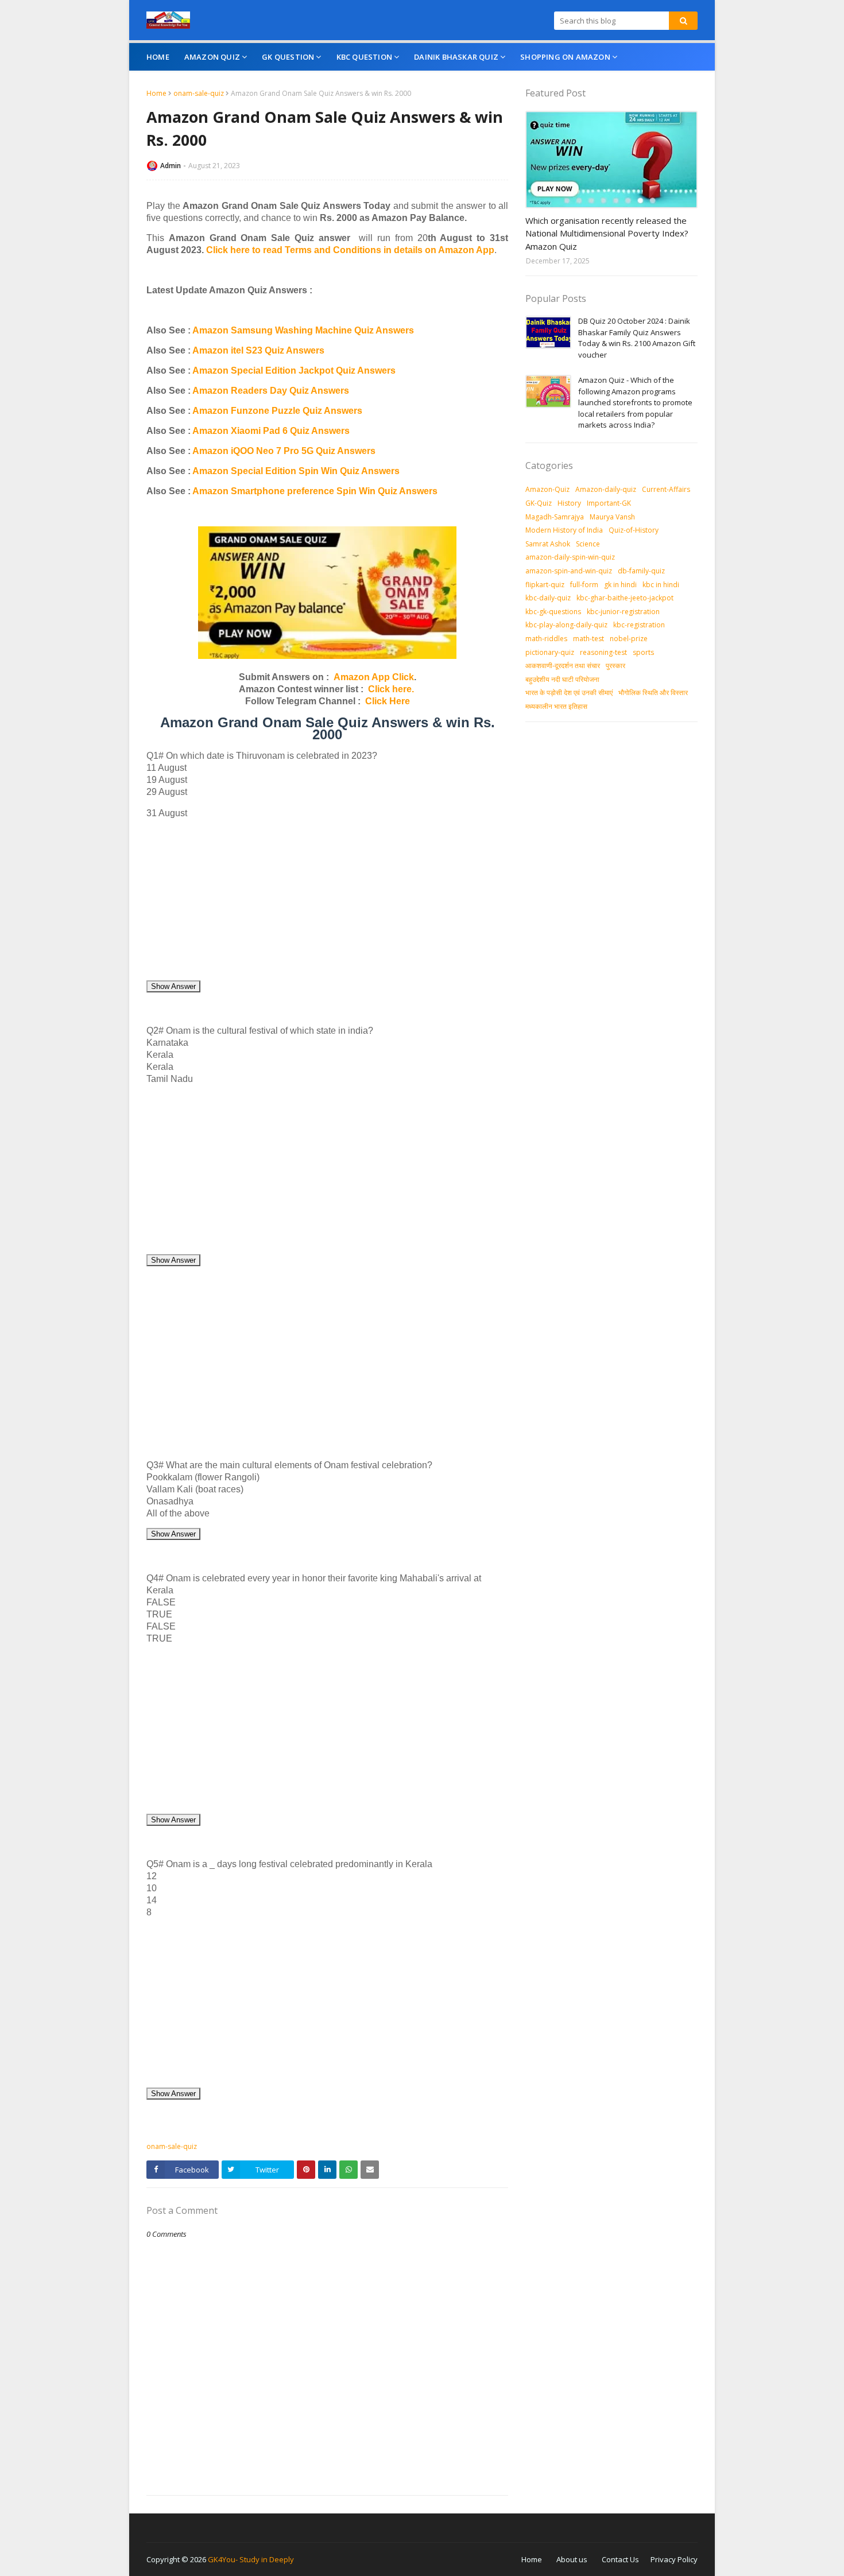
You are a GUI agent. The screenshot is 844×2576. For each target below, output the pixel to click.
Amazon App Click (374, 677)
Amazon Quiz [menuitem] (212, 57)
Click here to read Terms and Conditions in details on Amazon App (350, 250)
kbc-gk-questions (553, 612)
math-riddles (546, 639)
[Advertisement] (327, 899)
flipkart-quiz (545, 585)
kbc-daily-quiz (548, 598)
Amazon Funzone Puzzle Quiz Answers (277, 411)
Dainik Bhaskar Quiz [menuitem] (456, 57)
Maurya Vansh (612, 517)
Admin (171, 166)
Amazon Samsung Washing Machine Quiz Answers (303, 330)
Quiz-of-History (634, 530)
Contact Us (620, 2559)
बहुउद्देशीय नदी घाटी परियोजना (562, 679)
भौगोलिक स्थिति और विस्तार (653, 693)
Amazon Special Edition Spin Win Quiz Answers (296, 471)
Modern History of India (564, 530)
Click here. (391, 689)
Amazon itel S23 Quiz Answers (258, 350)
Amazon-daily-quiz (606, 489)
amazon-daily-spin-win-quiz (570, 557)
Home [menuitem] (158, 57)
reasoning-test (603, 652)
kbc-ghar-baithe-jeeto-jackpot (625, 598)
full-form (584, 585)
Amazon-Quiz (547, 489)
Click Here (388, 701)
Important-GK (609, 503)
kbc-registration (639, 625)
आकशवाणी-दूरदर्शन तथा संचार (563, 666)
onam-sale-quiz (199, 93)
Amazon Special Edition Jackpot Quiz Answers (294, 371)
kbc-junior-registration (623, 612)
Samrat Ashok (548, 544)
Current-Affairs (666, 489)
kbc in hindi (661, 585)
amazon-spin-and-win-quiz (569, 571)
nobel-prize (629, 639)
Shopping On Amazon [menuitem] (565, 57)
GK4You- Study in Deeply (251, 2559)
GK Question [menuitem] (288, 57)
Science (588, 544)
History (569, 503)
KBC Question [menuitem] (364, 57)
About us (572, 2559)
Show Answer (173, 986)
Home (156, 93)
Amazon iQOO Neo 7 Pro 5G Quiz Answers (284, 451)
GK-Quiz (539, 503)
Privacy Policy (674, 2559)
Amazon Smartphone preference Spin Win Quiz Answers (315, 491)
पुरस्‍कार (615, 666)
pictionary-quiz (550, 652)
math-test (589, 639)
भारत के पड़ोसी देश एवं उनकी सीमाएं (569, 693)
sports (643, 652)
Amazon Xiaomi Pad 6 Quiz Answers (271, 431)
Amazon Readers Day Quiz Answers (271, 391)
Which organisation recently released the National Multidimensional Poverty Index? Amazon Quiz (607, 233)
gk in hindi (620, 585)
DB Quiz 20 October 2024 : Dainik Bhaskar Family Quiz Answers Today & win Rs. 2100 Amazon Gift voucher (637, 338)
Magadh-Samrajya (555, 517)
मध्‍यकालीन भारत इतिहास (556, 706)
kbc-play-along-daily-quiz (566, 625)
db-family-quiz (641, 571)
